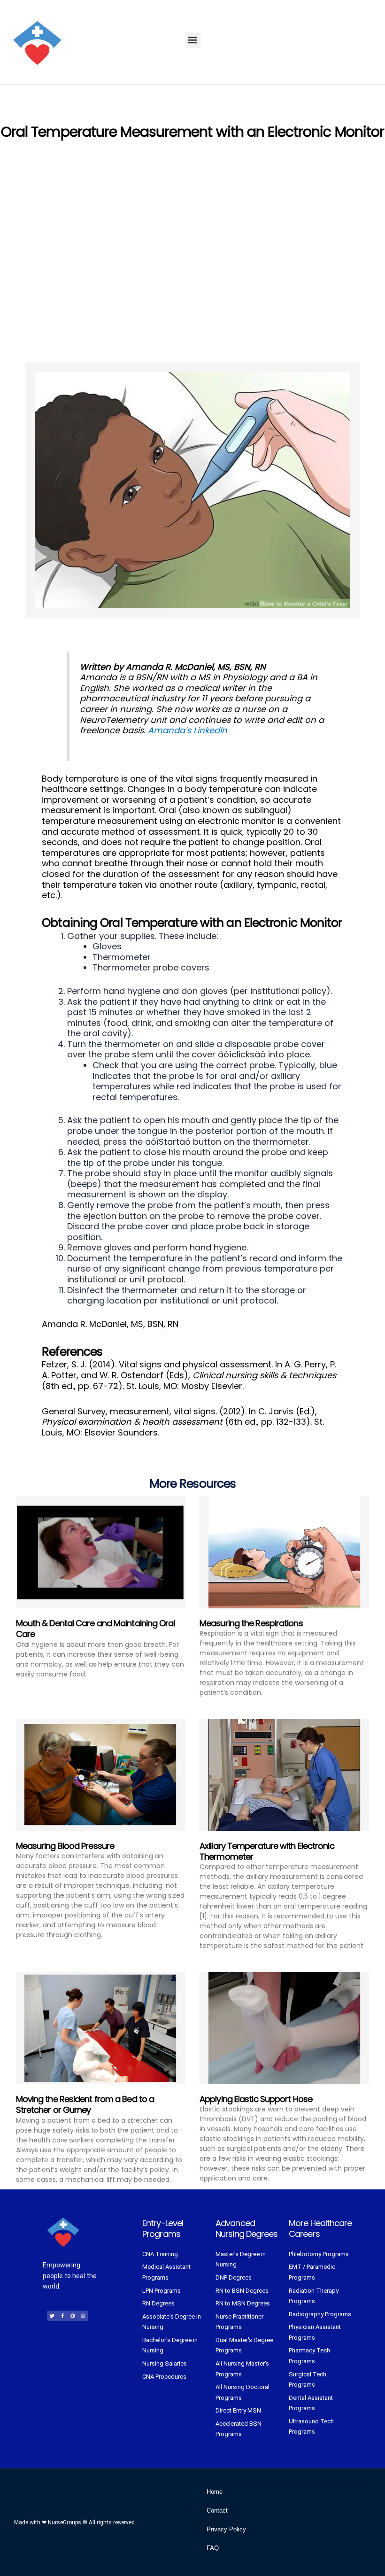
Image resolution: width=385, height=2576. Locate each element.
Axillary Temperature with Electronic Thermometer (267, 1851)
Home (215, 2492)
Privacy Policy (226, 2529)
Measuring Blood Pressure (65, 1846)
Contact (217, 2510)
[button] (193, 40)
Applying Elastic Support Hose (256, 2099)
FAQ (213, 2548)
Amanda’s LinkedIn (188, 730)
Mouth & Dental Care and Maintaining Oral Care (96, 1629)
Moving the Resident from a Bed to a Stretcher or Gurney (85, 2104)
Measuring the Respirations (251, 1623)
